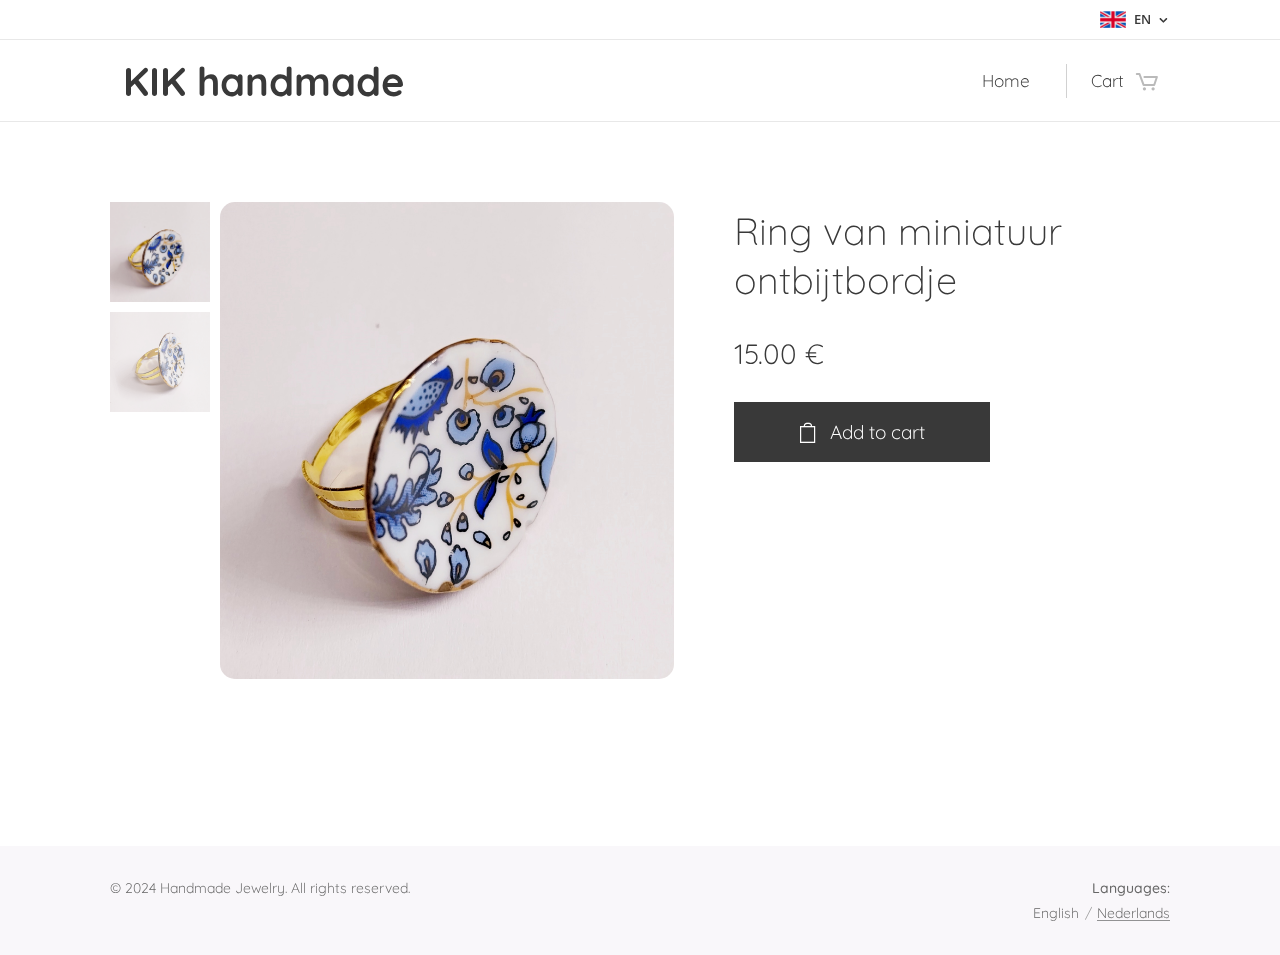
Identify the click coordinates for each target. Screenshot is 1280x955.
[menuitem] (1011, 81)
